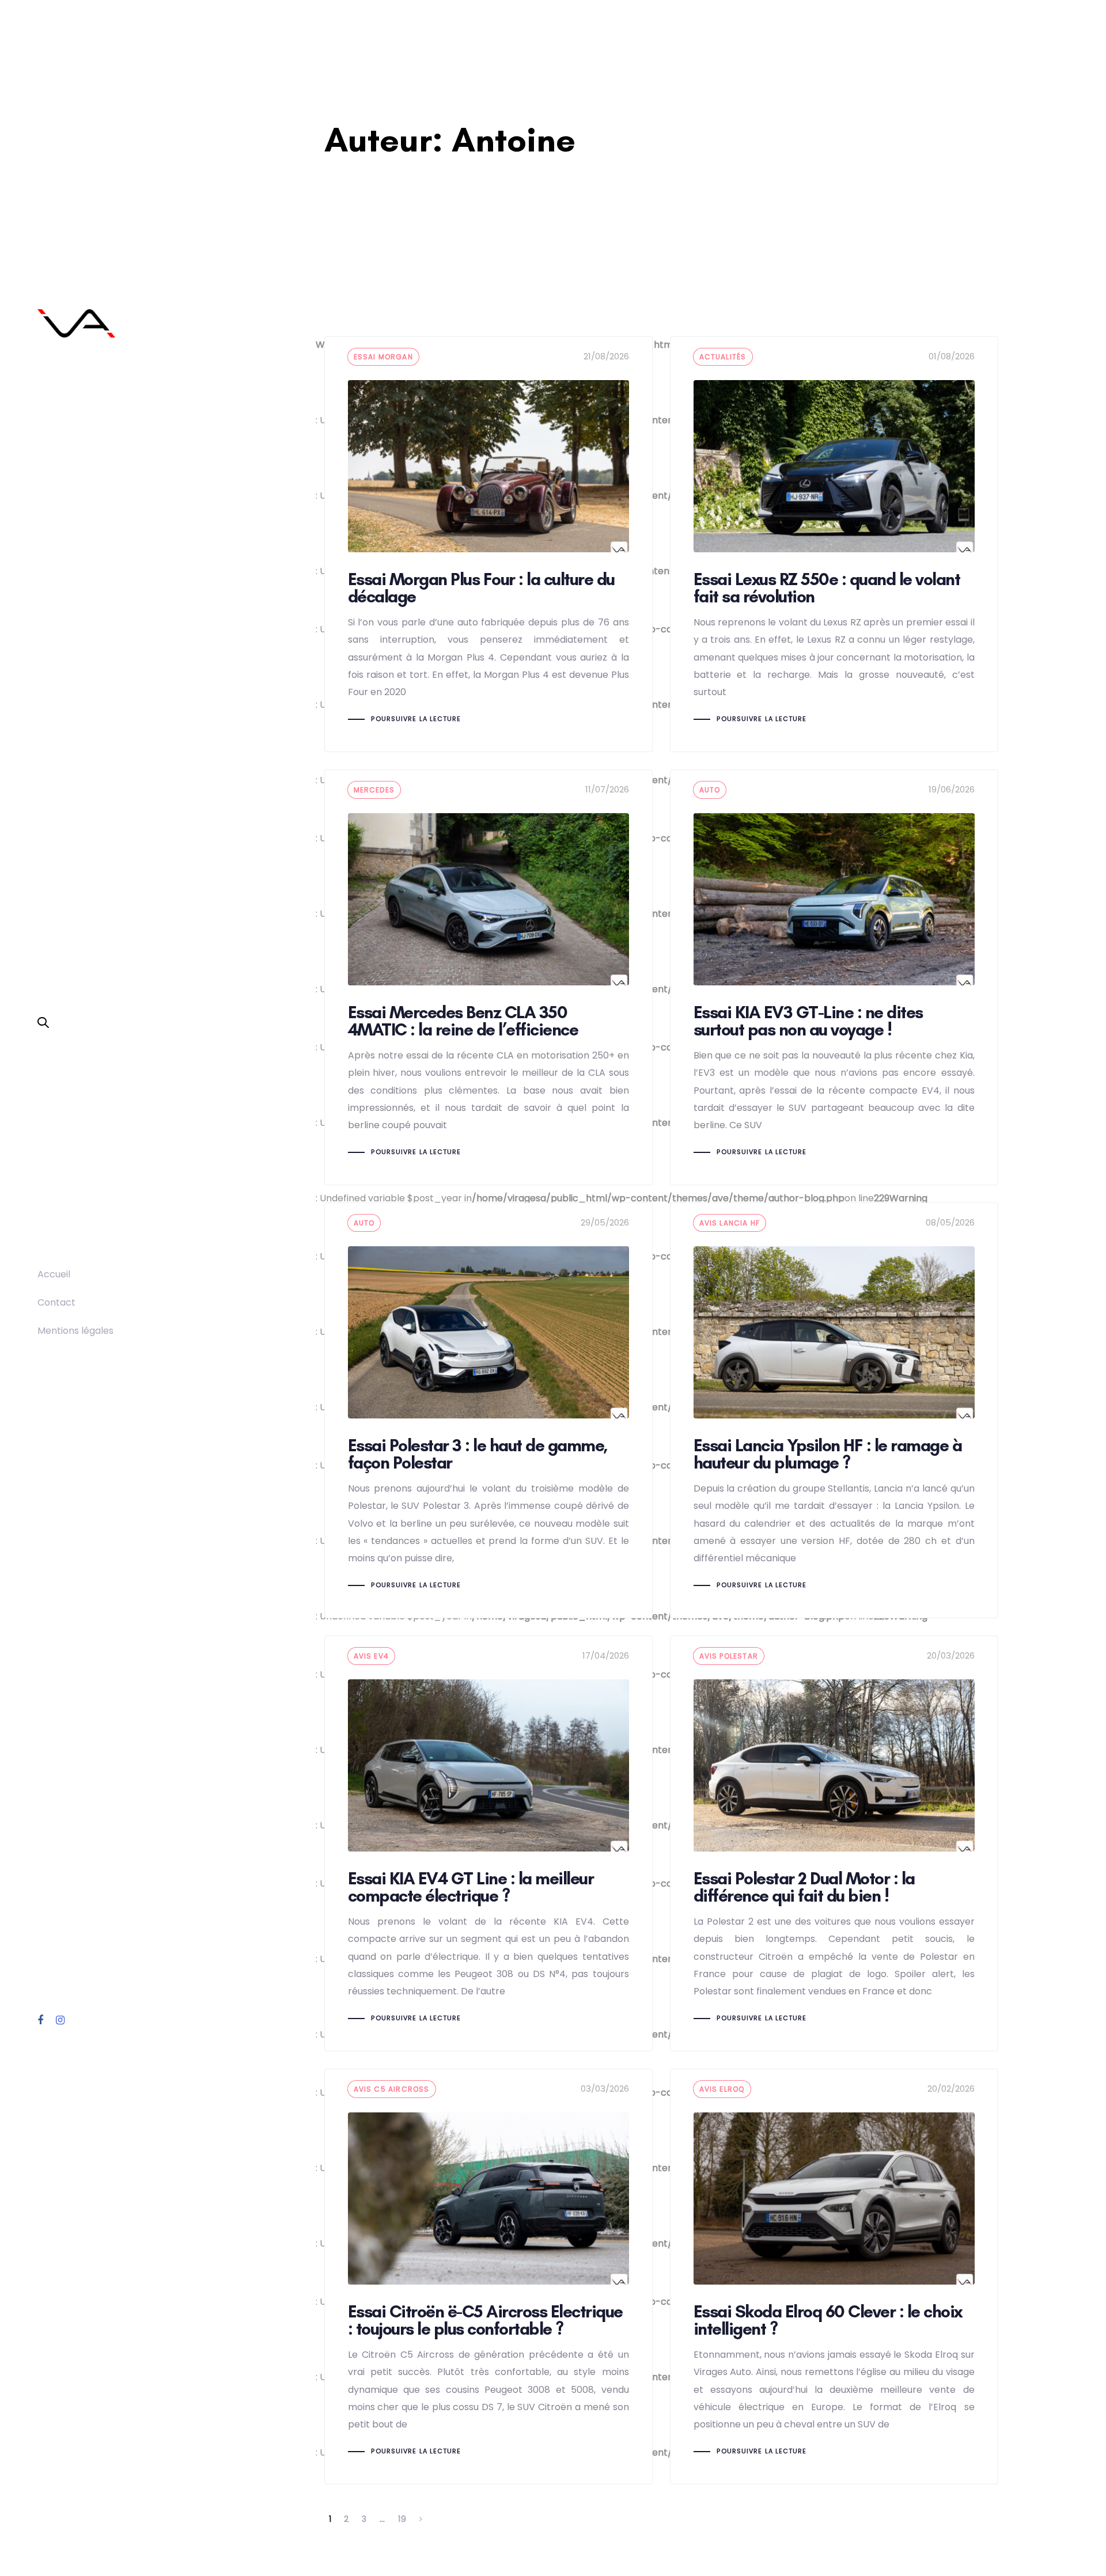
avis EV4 (372, 1656)
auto (710, 790)
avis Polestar (729, 1656)
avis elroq (722, 2089)
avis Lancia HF (730, 1223)
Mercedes (374, 790)
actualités (723, 357)
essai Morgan (383, 357)
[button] (43, 1023)
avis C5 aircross (392, 2089)
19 (403, 2519)
